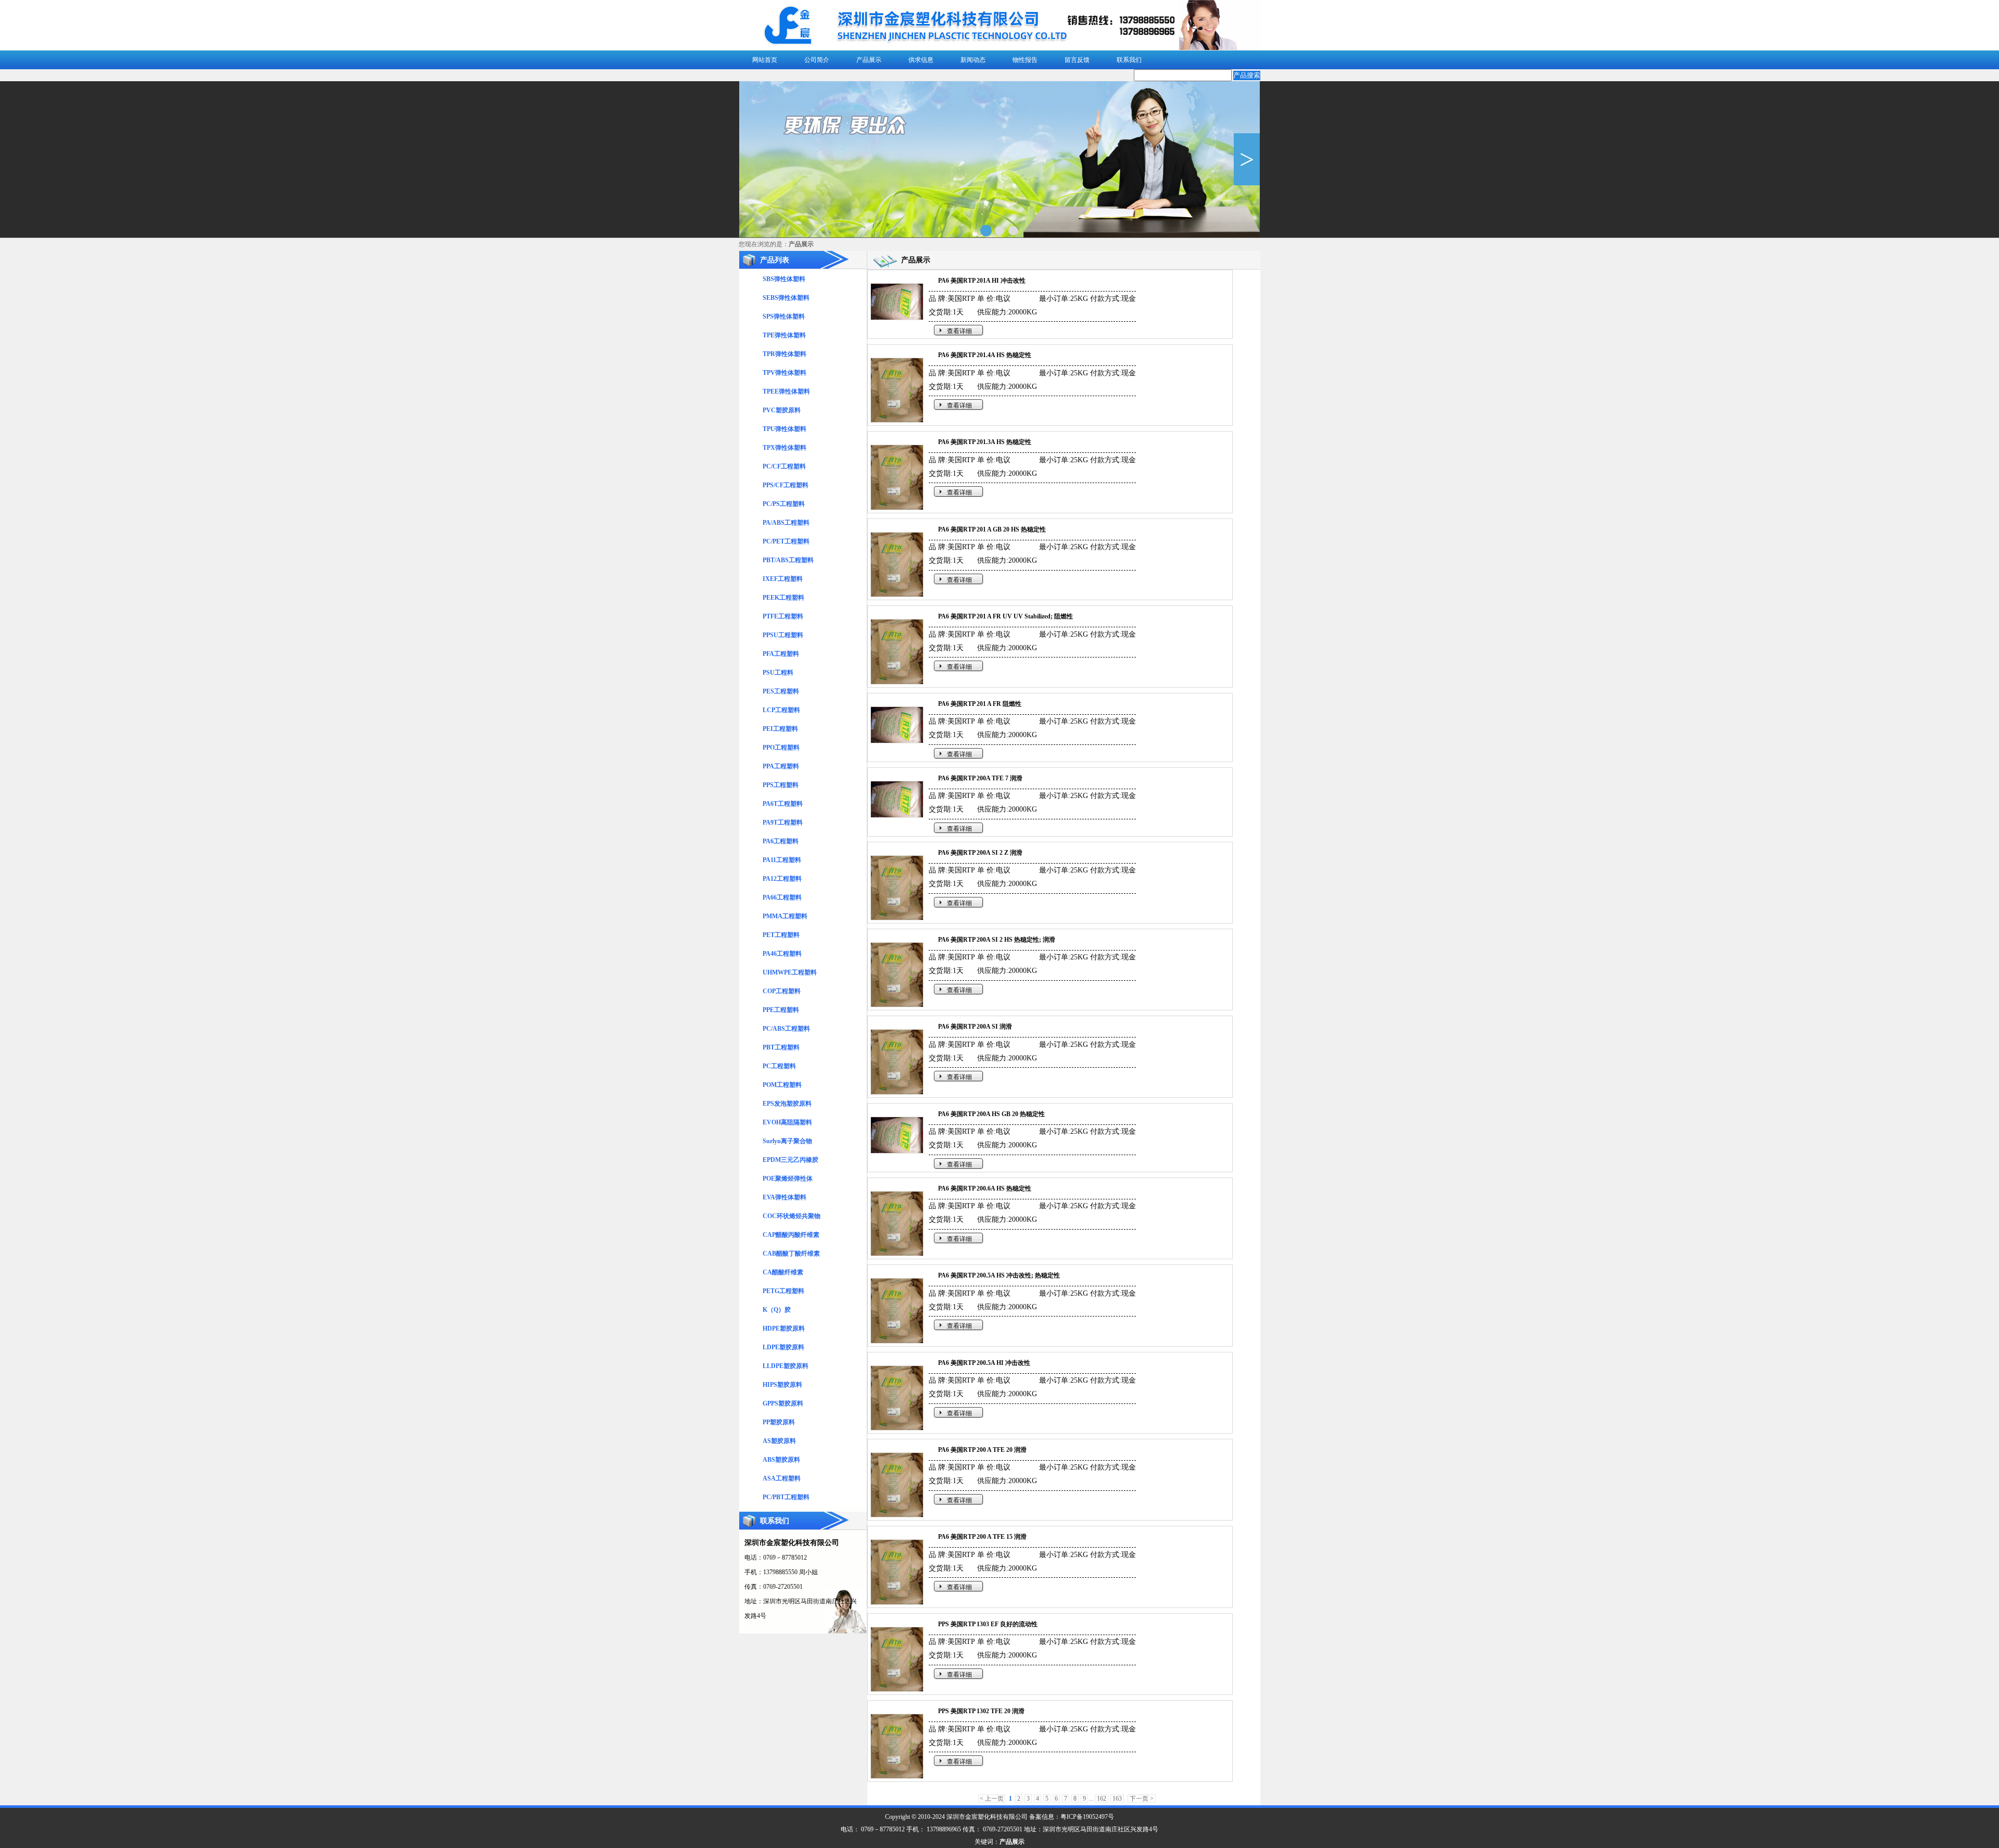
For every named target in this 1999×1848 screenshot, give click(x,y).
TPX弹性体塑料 (785, 448)
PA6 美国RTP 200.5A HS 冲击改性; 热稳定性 (999, 1275)
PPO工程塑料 (781, 748)
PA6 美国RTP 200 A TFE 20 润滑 (982, 1450)
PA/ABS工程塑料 (786, 523)
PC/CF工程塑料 (784, 466)
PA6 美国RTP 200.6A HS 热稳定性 (985, 1188)
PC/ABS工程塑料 (786, 1029)
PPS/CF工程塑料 (786, 485)
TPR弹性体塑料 (785, 354)
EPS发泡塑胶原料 (787, 1104)
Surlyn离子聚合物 (787, 1141)
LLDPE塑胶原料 (786, 1366)
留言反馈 (1077, 60)
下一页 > (1142, 1799)
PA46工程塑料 (782, 954)
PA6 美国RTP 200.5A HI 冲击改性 (984, 1363)
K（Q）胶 (777, 1310)
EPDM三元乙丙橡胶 (790, 1160)
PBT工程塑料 (781, 1047)
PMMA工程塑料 (785, 916)
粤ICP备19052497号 (1087, 1817)
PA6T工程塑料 (783, 804)
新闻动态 (973, 60)
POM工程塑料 (782, 1085)
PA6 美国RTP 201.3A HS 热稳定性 (985, 442)
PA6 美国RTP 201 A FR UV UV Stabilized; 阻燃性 (1005, 616)
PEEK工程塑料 (783, 598)
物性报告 (1025, 60)
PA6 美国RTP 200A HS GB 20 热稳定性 (991, 1114)
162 (1102, 1799)
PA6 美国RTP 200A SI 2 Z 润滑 (980, 853)
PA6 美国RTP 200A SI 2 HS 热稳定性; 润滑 (997, 940)
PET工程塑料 (781, 935)
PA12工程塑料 (782, 879)
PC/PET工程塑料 (786, 541)
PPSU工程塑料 (783, 635)
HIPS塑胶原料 (782, 1385)
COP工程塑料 (782, 991)
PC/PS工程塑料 (784, 504)
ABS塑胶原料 (781, 1460)
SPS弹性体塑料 (784, 317)
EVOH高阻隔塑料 (787, 1122)
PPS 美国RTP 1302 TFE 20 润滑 (981, 1711)
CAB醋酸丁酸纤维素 (791, 1254)
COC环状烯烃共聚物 (792, 1216)
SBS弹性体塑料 (784, 279)
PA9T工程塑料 (783, 822)
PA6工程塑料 (781, 841)
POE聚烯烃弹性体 (788, 1179)
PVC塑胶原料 (782, 410)
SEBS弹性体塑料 (786, 298)
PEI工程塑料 (780, 729)
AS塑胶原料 (779, 1441)
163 (1117, 1799)
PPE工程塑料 (781, 1010)
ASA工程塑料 (782, 1478)
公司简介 (817, 60)
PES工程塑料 (781, 691)
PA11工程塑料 (782, 860)
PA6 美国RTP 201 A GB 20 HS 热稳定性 (992, 529)
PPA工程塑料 (781, 766)
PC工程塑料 (779, 1066)
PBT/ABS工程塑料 (788, 560)
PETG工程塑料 (783, 1291)
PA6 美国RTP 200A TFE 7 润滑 (980, 778)
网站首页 (765, 60)
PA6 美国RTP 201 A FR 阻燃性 (980, 704)
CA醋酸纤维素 (783, 1272)
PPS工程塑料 (781, 785)
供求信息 (921, 60)
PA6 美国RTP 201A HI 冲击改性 (982, 281)
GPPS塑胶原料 (783, 1403)
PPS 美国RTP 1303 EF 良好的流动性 (988, 1624)
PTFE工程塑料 (783, 616)
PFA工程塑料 (781, 654)
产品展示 (869, 60)
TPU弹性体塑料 (785, 429)
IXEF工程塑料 (783, 579)
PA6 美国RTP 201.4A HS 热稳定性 (985, 355)
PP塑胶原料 (779, 1422)
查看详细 (959, 331)
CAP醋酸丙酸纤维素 (791, 1235)
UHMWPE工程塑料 (790, 972)
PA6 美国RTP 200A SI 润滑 (975, 1027)
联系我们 (1129, 60)
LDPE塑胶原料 (783, 1347)
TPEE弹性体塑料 (786, 391)
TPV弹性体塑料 (785, 373)
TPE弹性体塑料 (784, 335)
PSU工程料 (778, 673)
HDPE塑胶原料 (784, 1328)
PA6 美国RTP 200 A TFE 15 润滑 (982, 1537)
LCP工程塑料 (781, 710)
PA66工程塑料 (782, 897)
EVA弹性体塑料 (785, 1197)
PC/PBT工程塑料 (786, 1497)
